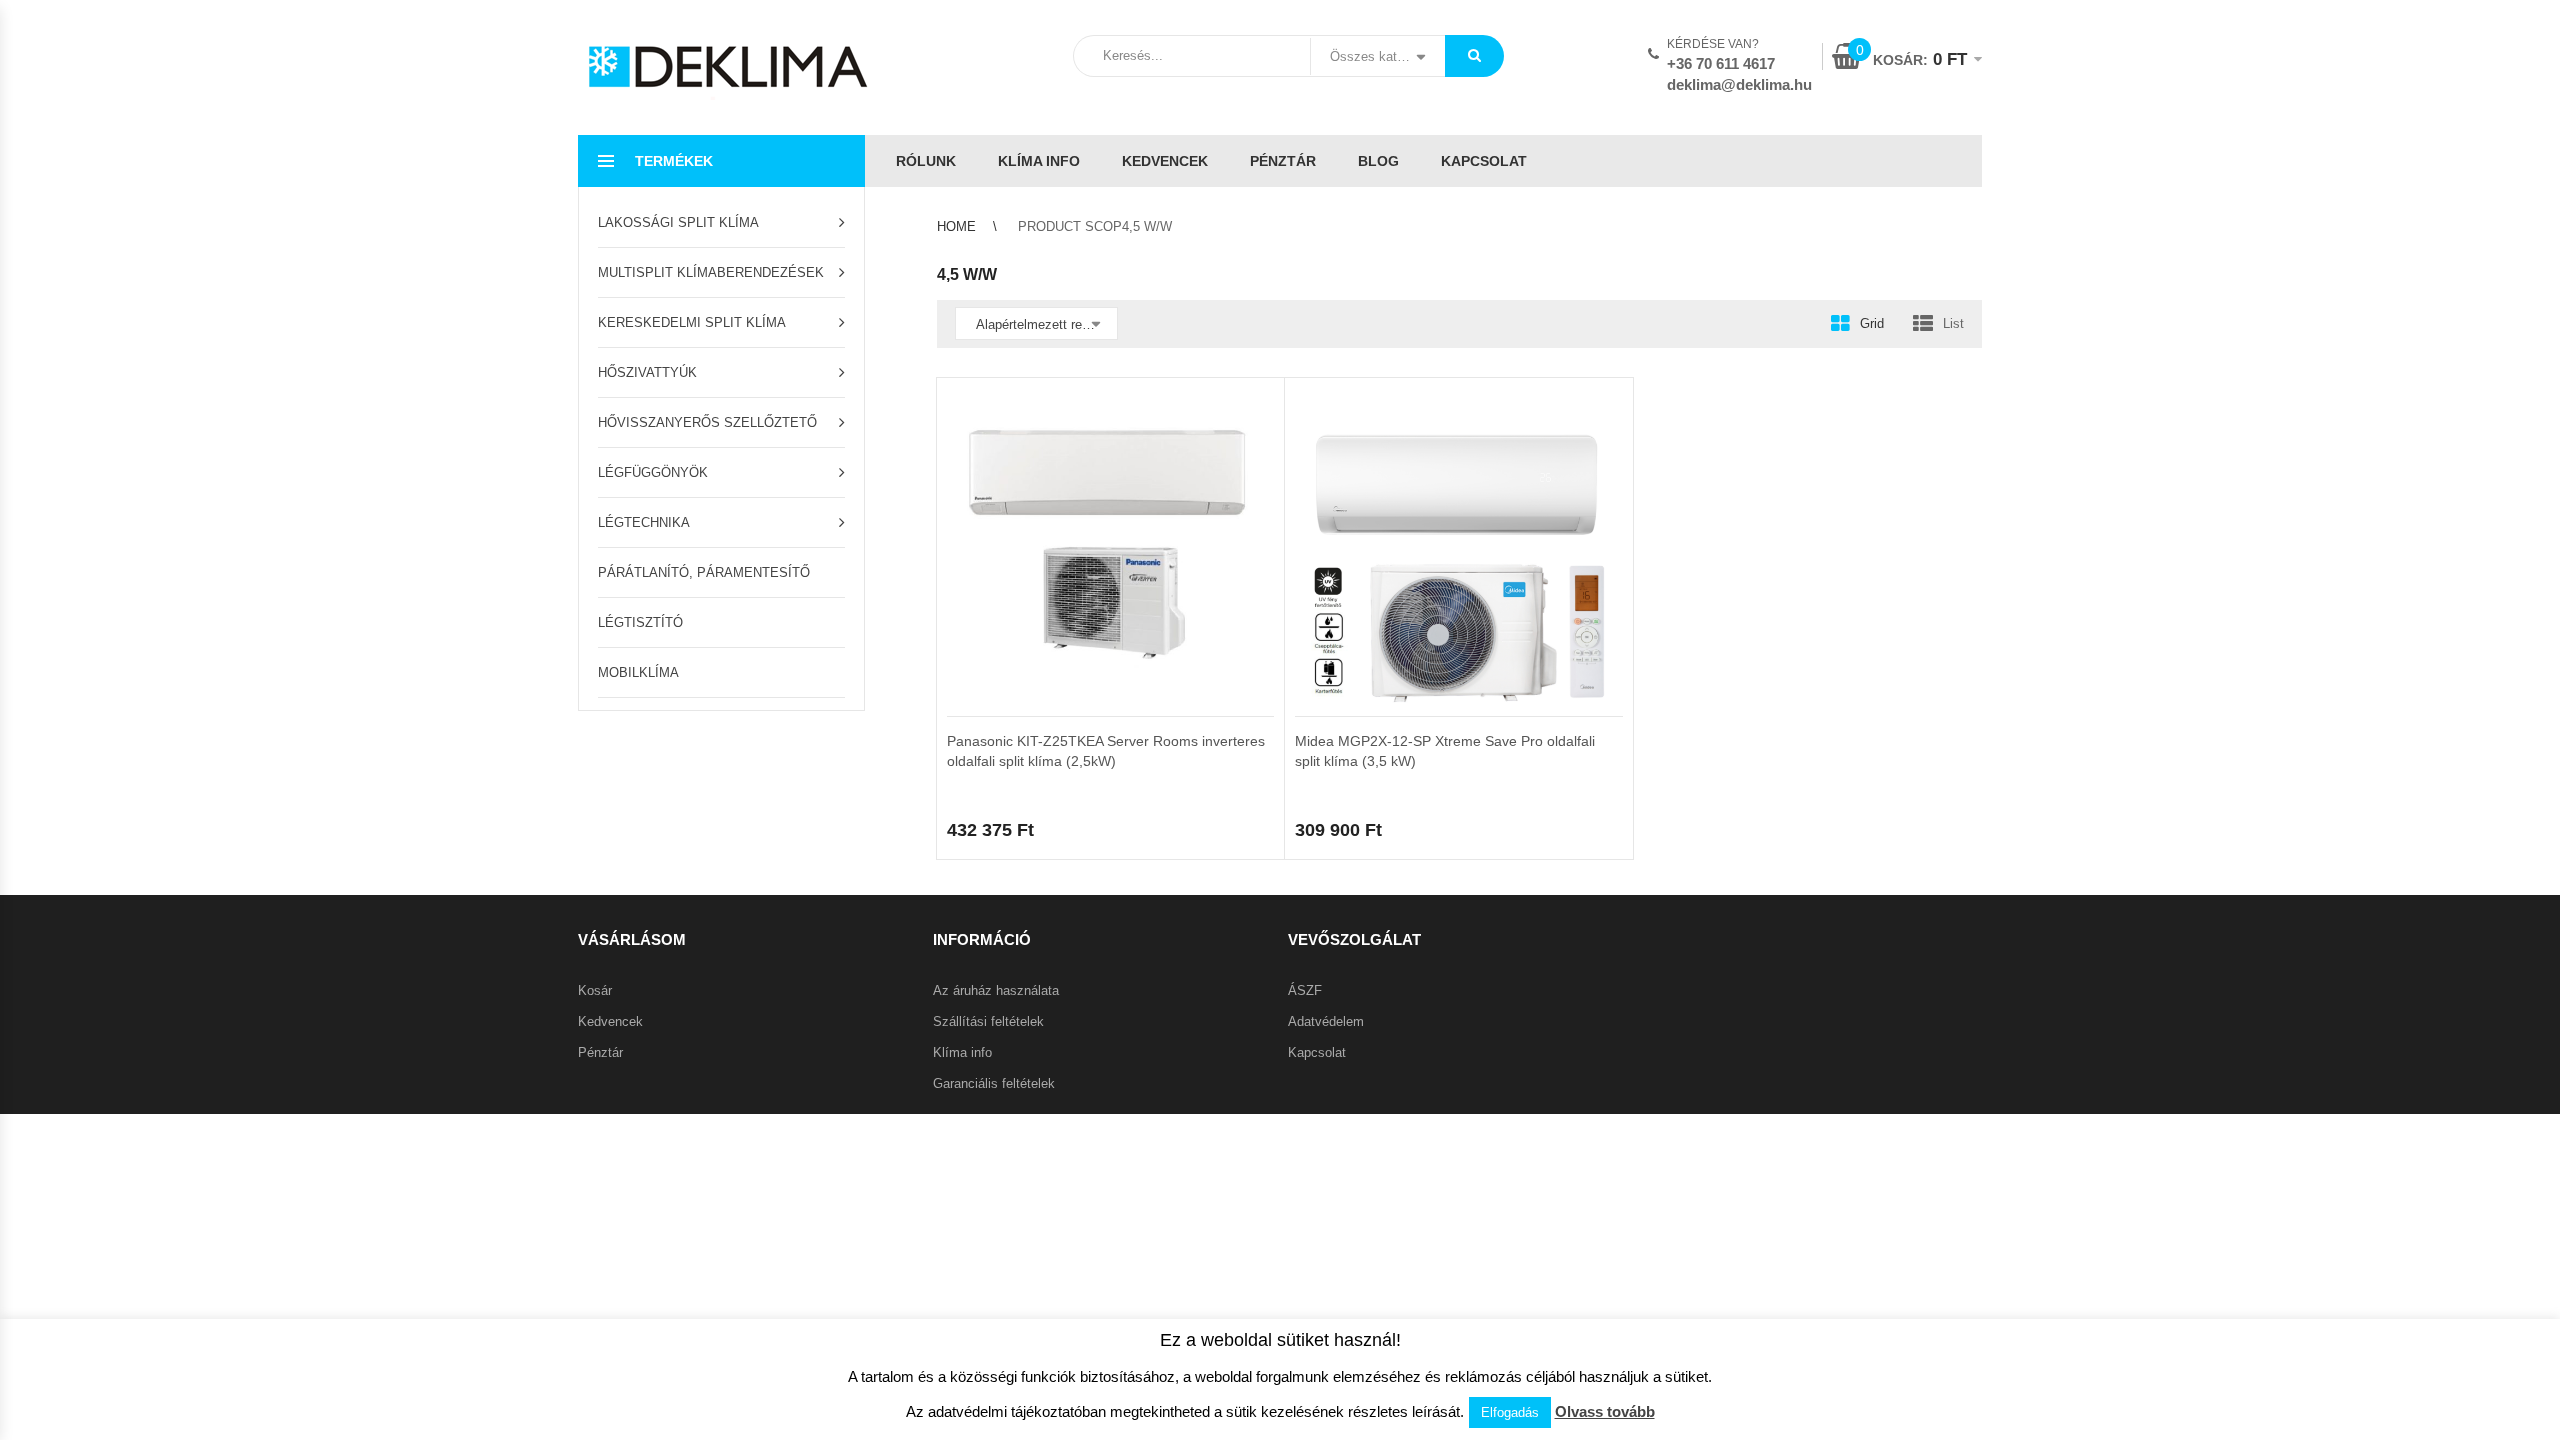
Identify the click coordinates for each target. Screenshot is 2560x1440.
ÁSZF (1305, 990)
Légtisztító (640, 622)
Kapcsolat (1484, 161)
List (1953, 323)
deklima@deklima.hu (1739, 84)
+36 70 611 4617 (1721, 63)
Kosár (595, 990)
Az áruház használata (996, 990)
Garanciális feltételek (994, 1083)
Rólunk (926, 161)
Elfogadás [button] (1510, 1412)
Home (956, 226)
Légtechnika (644, 522)
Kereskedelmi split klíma (692, 322)
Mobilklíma (638, 672)
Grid (1872, 323)
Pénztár (1283, 161)
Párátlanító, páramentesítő (704, 572)
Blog (1378, 161)
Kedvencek (1165, 161)
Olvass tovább (1605, 1411)
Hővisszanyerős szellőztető (707, 422)
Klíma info (1039, 161)
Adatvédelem (1326, 1021)
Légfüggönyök (653, 472)
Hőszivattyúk (647, 372)
